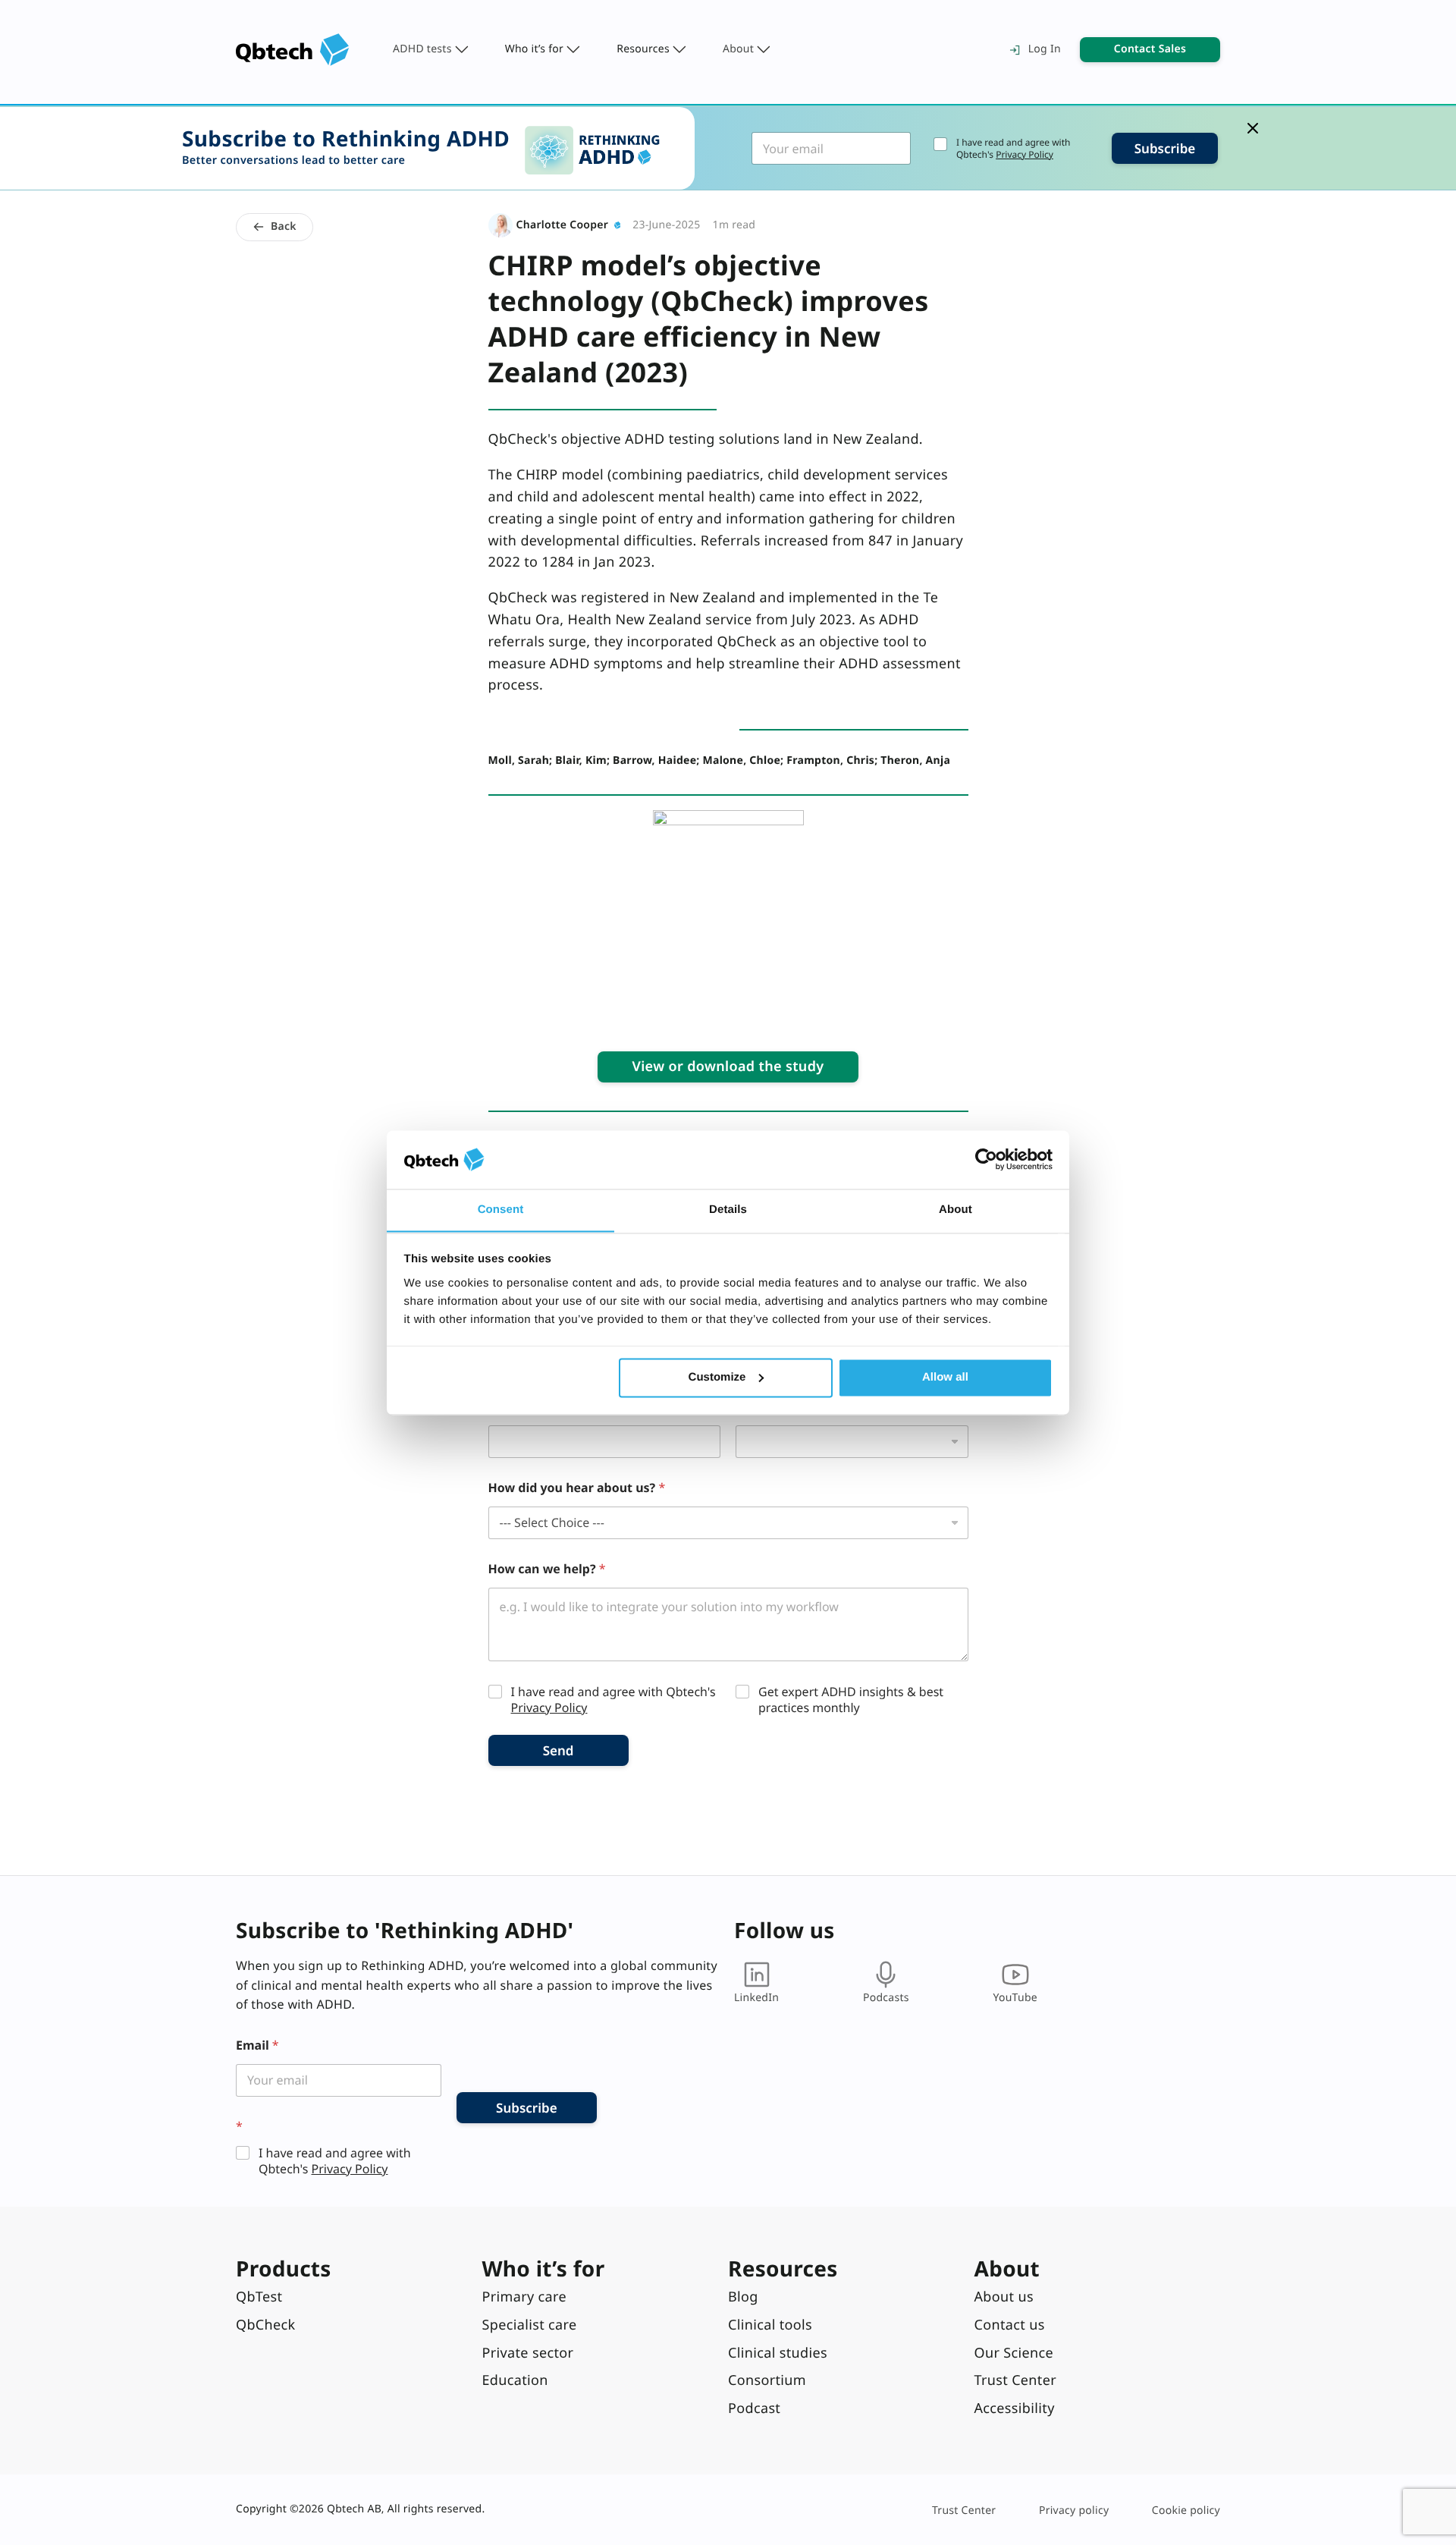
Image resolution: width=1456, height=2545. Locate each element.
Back (284, 226)
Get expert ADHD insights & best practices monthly (851, 1700)
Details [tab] (728, 1210)
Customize (717, 1377)
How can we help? (547, 1569)
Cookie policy (1186, 2510)
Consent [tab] (501, 1210)
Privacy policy (1074, 2510)
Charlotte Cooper (563, 225)
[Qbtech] (293, 50)
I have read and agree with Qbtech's (1013, 148)
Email (257, 2045)
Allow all (945, 1377)
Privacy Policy (1025, 154)
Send (559, 1750)
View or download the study (728, 1067)
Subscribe (1165, 148)
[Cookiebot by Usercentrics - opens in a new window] (986, 1159)
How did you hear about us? (577, 1488)
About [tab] (955, 1210)
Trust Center (964, 2510)
